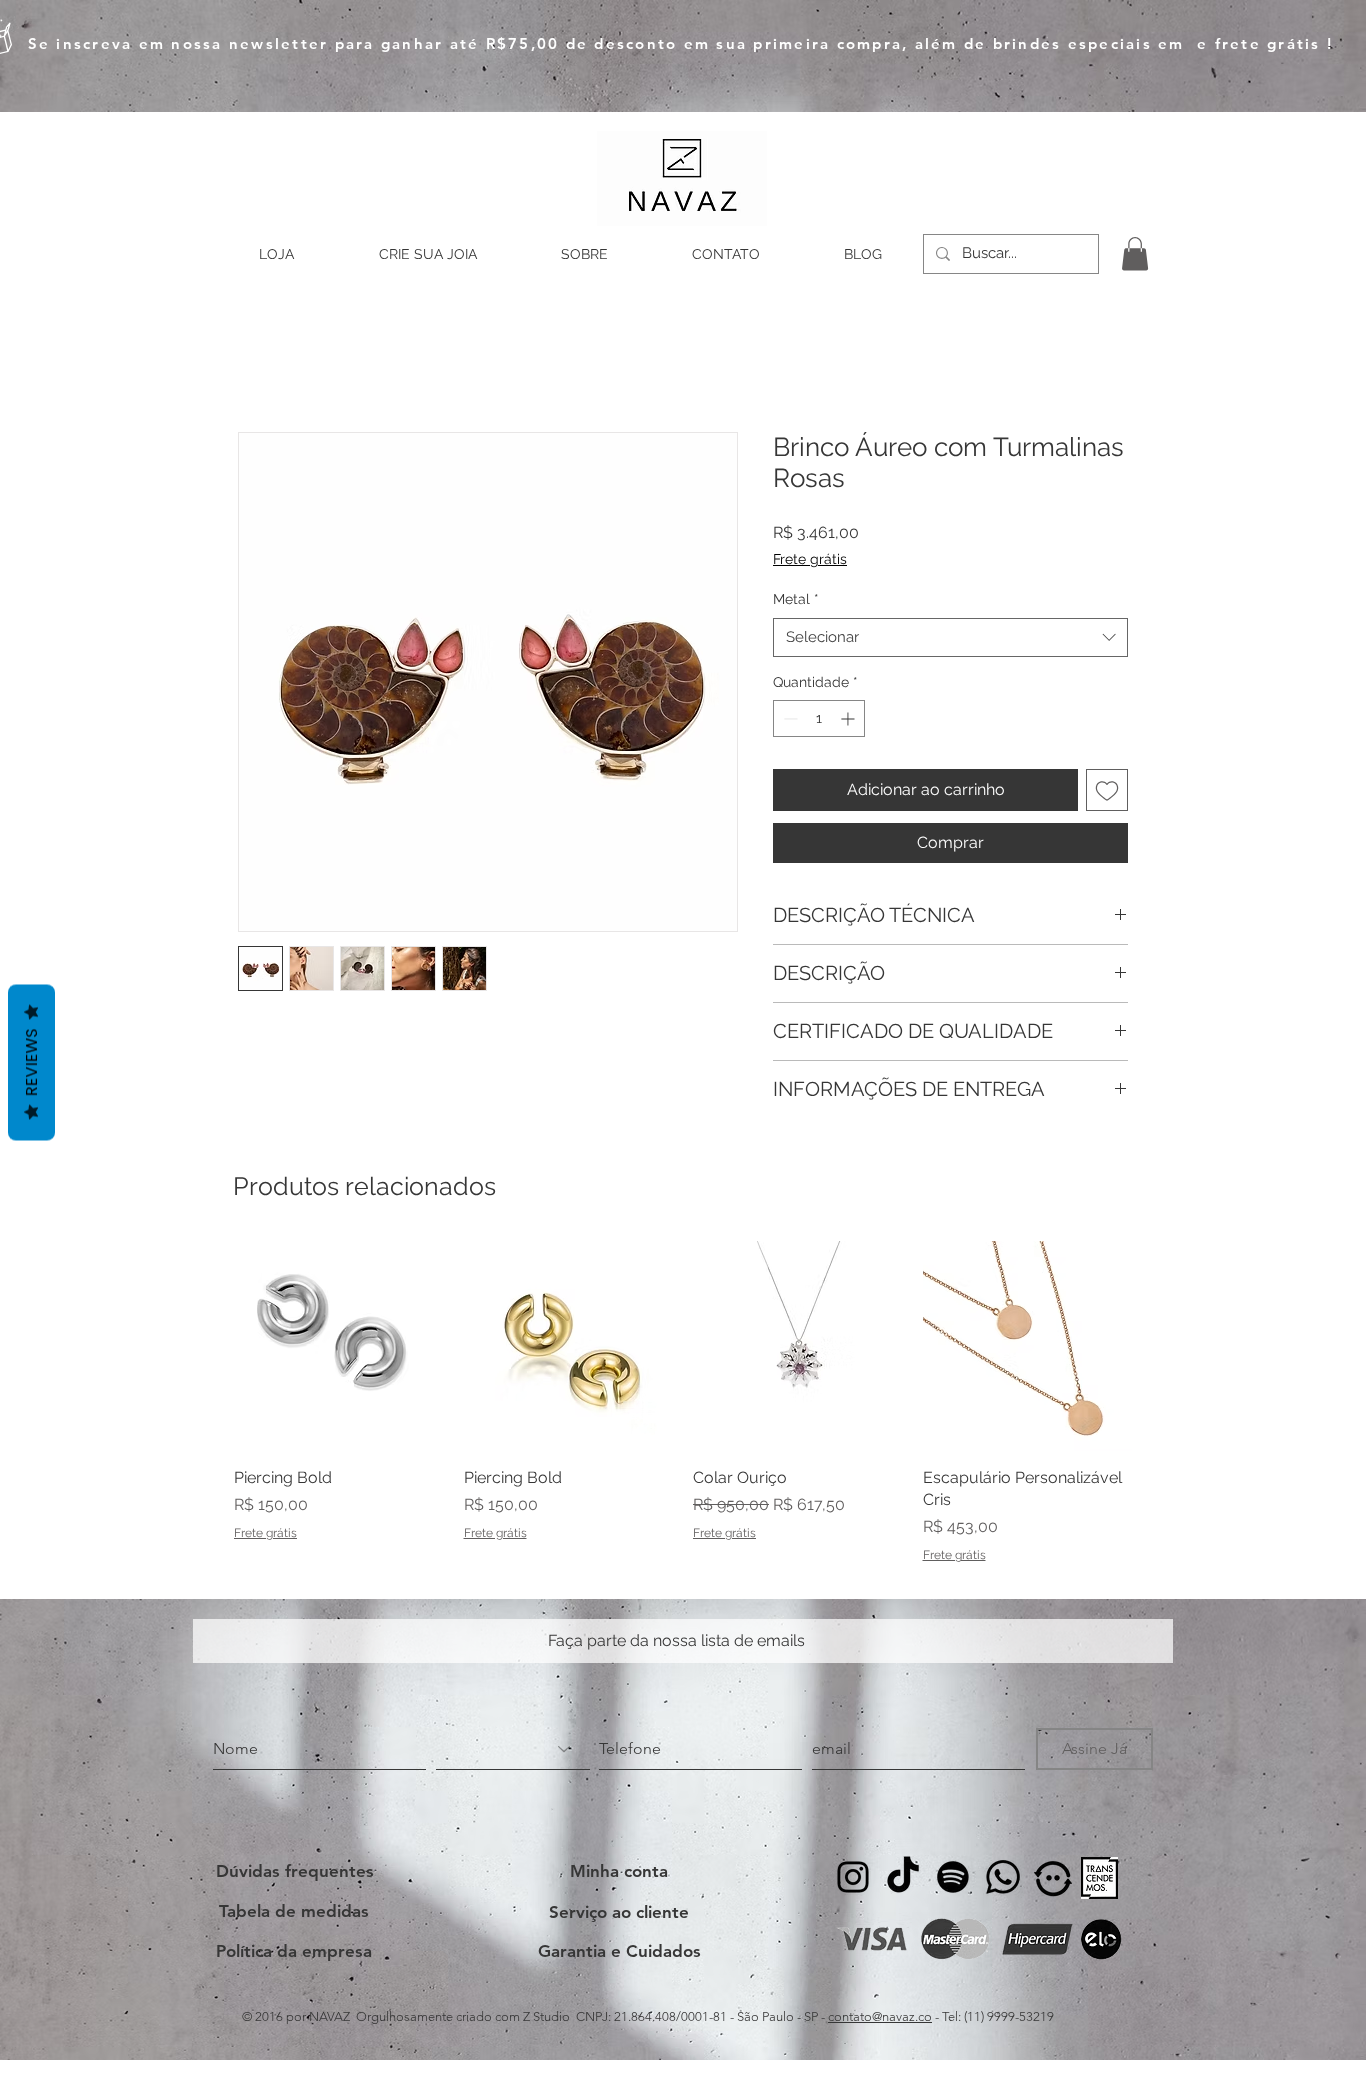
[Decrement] (788, 718)
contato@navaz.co (880, 2016)
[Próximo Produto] (1161, 1345)
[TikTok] (903, 1877)
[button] (1135, 253)
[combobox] (950, 637)
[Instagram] (853, 1877)
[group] (683, 1402)
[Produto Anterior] (205, 1345)
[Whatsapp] (1003, 1877)
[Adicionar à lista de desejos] (1107, 790)
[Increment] (849, 718)
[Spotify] (953, 1877)
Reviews (31, 1063)
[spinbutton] (819, 718)
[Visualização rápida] (339, 1346)
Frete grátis (810, 559)
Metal (796, 599)
